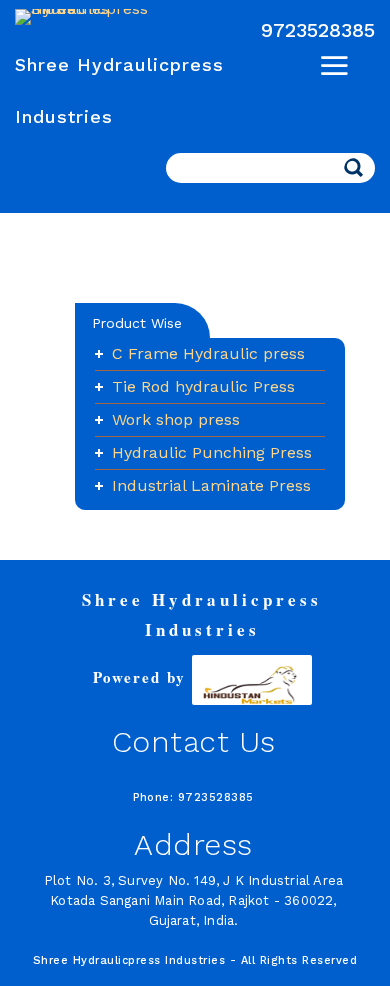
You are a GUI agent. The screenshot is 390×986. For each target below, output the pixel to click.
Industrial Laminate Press (211, 485)
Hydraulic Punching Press (212, 452)
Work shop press (176, 419)
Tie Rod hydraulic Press (203, 386)
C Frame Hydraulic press (208, 353)
